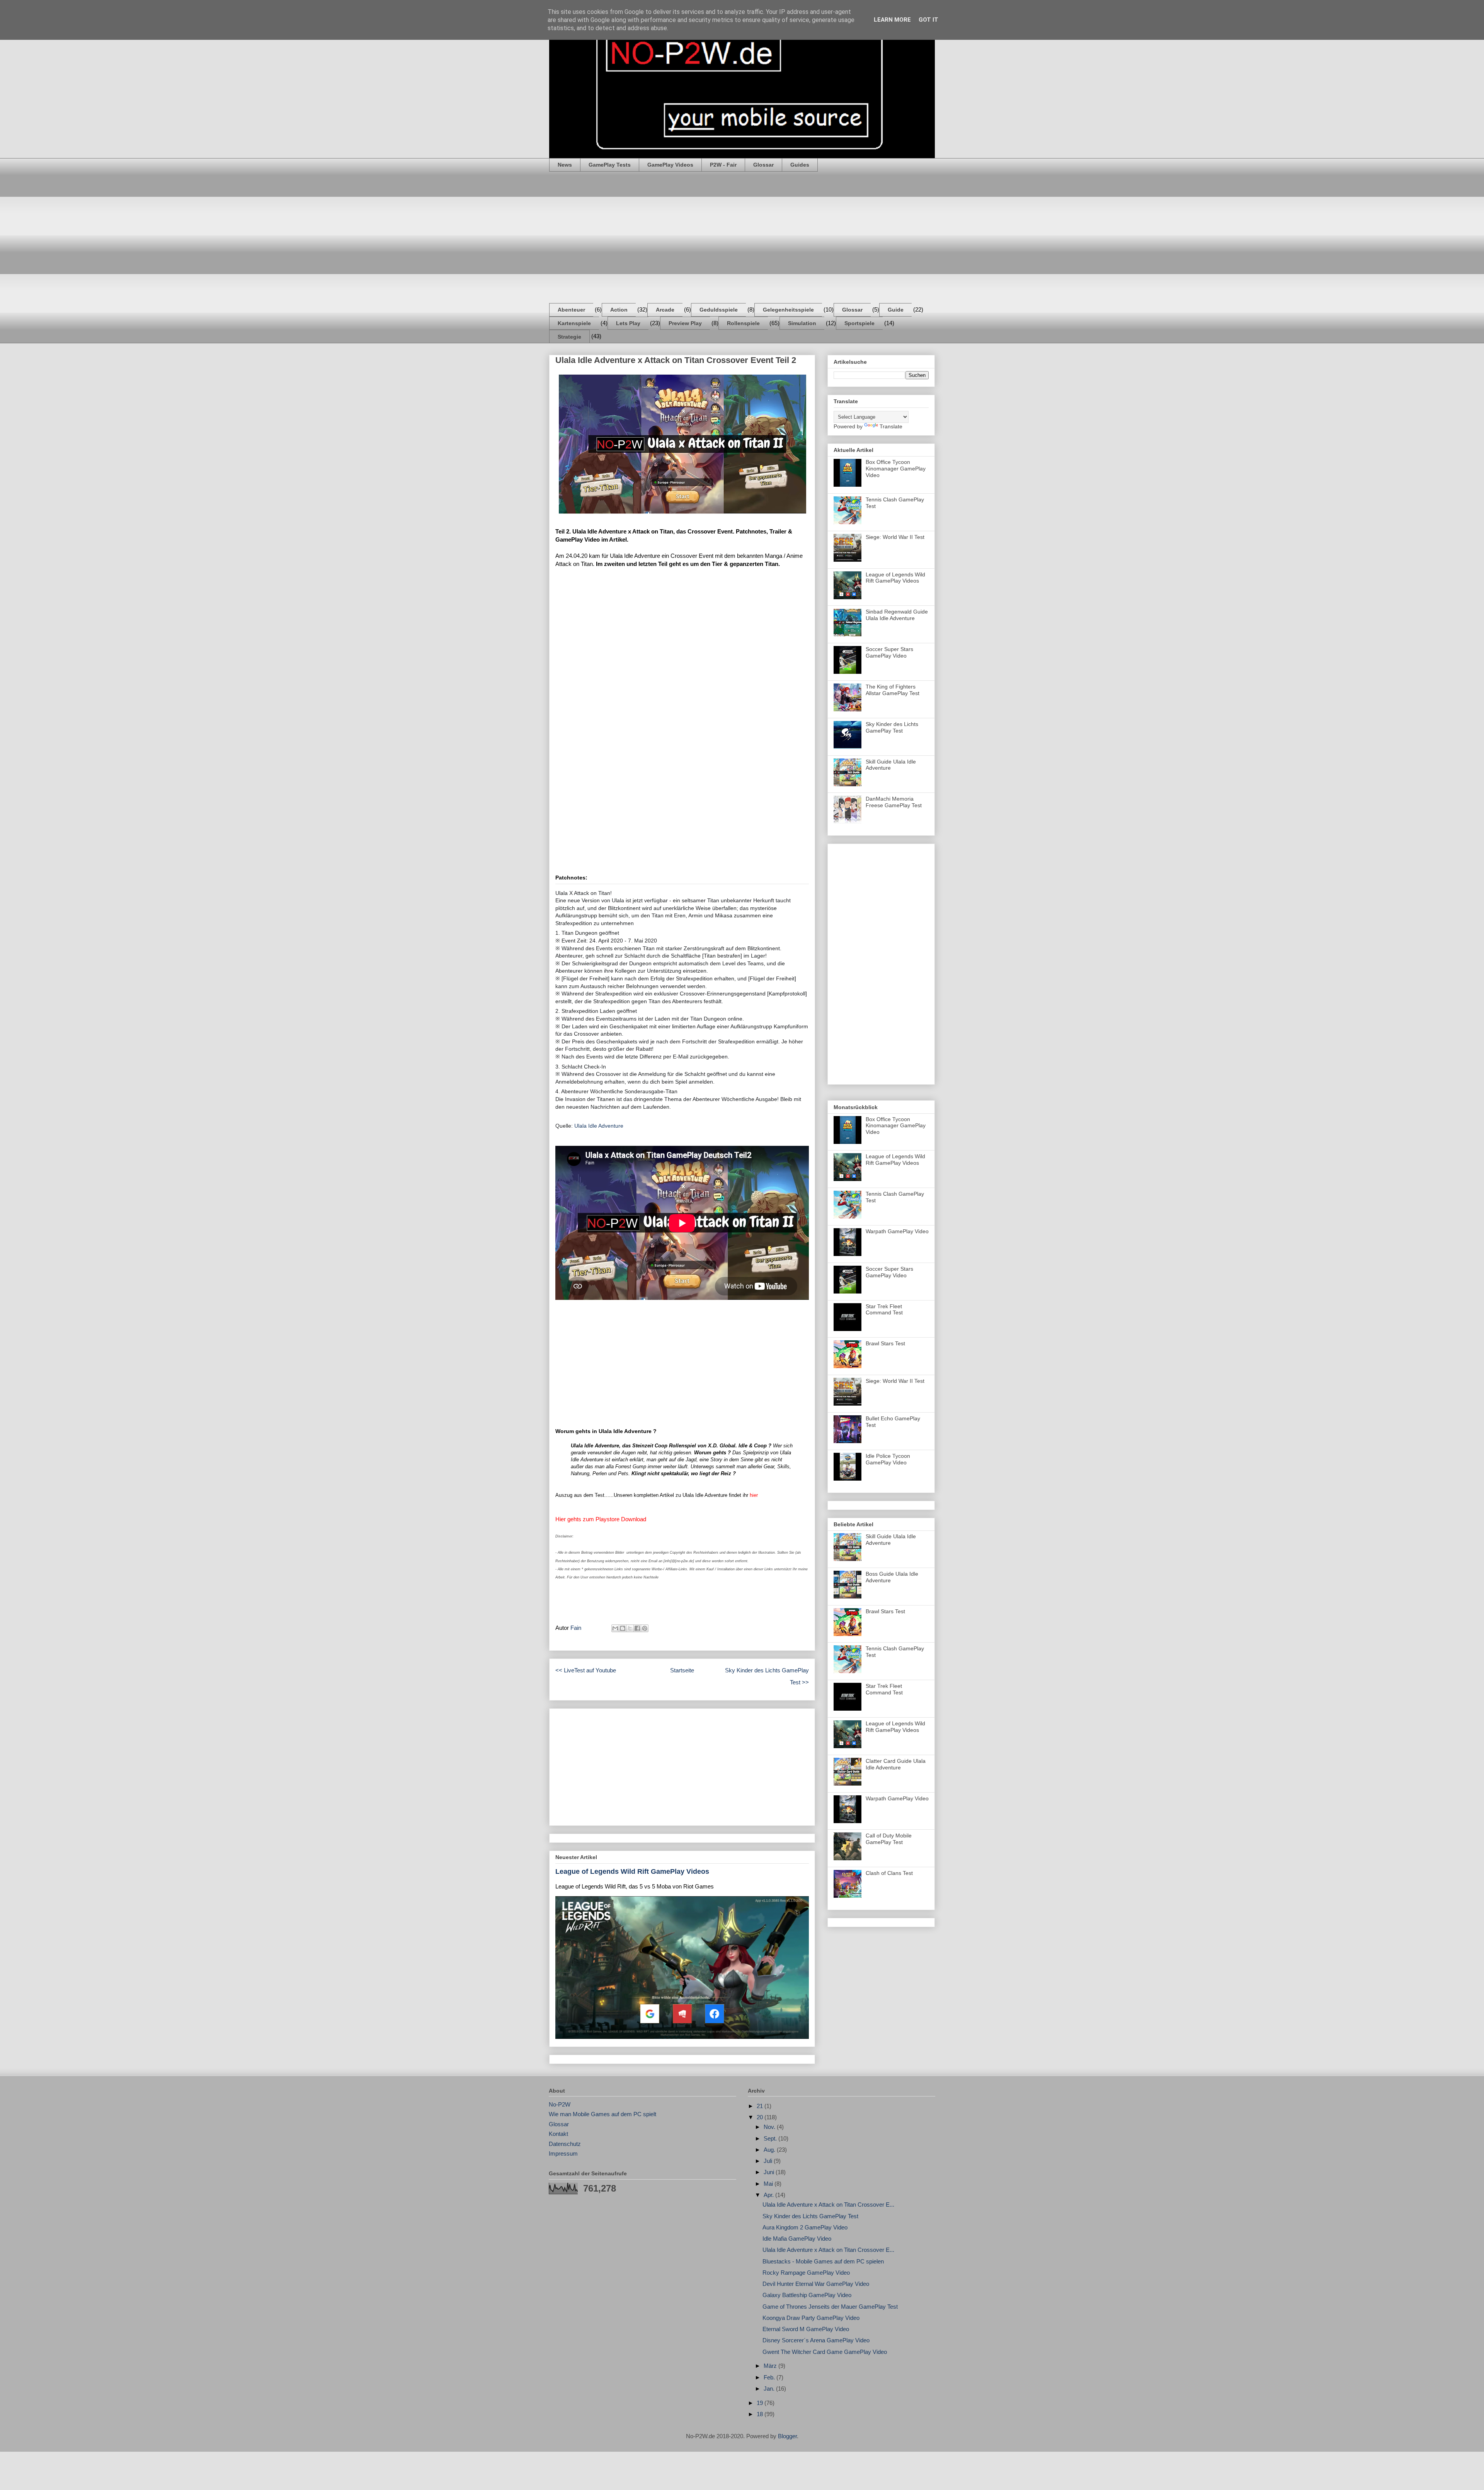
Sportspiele (859, 323)
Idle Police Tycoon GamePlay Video (888, 1459)
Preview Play (685, 323)
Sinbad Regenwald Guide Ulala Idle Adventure (897, 615)
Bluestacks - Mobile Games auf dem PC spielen (823, 2261)
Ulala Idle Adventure (599, 1126)
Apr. (769, 2195)
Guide (896, 310)
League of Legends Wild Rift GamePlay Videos (632, 1871)
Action (619, 310)
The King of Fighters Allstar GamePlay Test (893, 690)
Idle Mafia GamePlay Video (797, 2239)
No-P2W (560, 2104)
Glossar (763, 165)
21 (761, 2106)
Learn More (892, 20)
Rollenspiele (743, 323)
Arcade (665, 310)
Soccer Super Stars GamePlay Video (889, 652)
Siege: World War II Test (895, 537)
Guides (800, 165)
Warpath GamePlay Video (897, 1231)
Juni (770, 2172)
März (771, 2366)
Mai (769, 2184)
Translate (891, 426)
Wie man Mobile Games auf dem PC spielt (602, 2114)
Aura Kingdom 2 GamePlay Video (805, 2227)
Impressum (563, 2153)
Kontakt (558, 2134)
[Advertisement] (742, 237)
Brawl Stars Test (885, 1343)
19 (761, 2403)
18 (761, 2414)
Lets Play (628, 323)
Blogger (787, 2436)
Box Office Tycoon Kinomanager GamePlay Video (896, 469)
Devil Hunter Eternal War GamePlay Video (816, 2284)
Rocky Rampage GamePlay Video (806, 2273)
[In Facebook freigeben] (637, 1628)
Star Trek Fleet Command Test (884, 1310)
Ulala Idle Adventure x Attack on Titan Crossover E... (828, 2205)
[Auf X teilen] (630, 1628)
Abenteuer (571, 310)
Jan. (770, 2389)
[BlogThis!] (623, 1628)
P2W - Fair (723, 165)
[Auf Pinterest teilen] (645, 1628)
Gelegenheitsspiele (788, 310)
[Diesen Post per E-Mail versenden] (615, 1628)
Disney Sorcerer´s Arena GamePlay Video (816, 2340)
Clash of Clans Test (889, 1873)
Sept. (771, 2138)
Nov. (770, 2127)
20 (761, 2117)
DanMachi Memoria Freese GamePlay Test (894, 802)
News (565, 165)
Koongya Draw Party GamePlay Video (811, 2318)
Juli (769, 2161)
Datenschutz (565, 2144)
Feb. (770, 2377)
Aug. (770, 2150)
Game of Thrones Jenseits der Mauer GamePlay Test (830, 2307)
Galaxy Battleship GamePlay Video (807, 2295)
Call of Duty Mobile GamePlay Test (889, 1839)
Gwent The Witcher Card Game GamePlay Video (825, 2352)
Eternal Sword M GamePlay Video (806, 2329)
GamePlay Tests (610, 165)
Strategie (569, 337)
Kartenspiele (574, 323)
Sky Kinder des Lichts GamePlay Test (892, 727)
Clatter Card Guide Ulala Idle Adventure (896, 1764)
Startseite (682, 1670)
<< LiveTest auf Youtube (586, 1670)
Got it (928, 20)
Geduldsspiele (719, 310)
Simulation (802, 323)
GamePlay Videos (670, 165)
